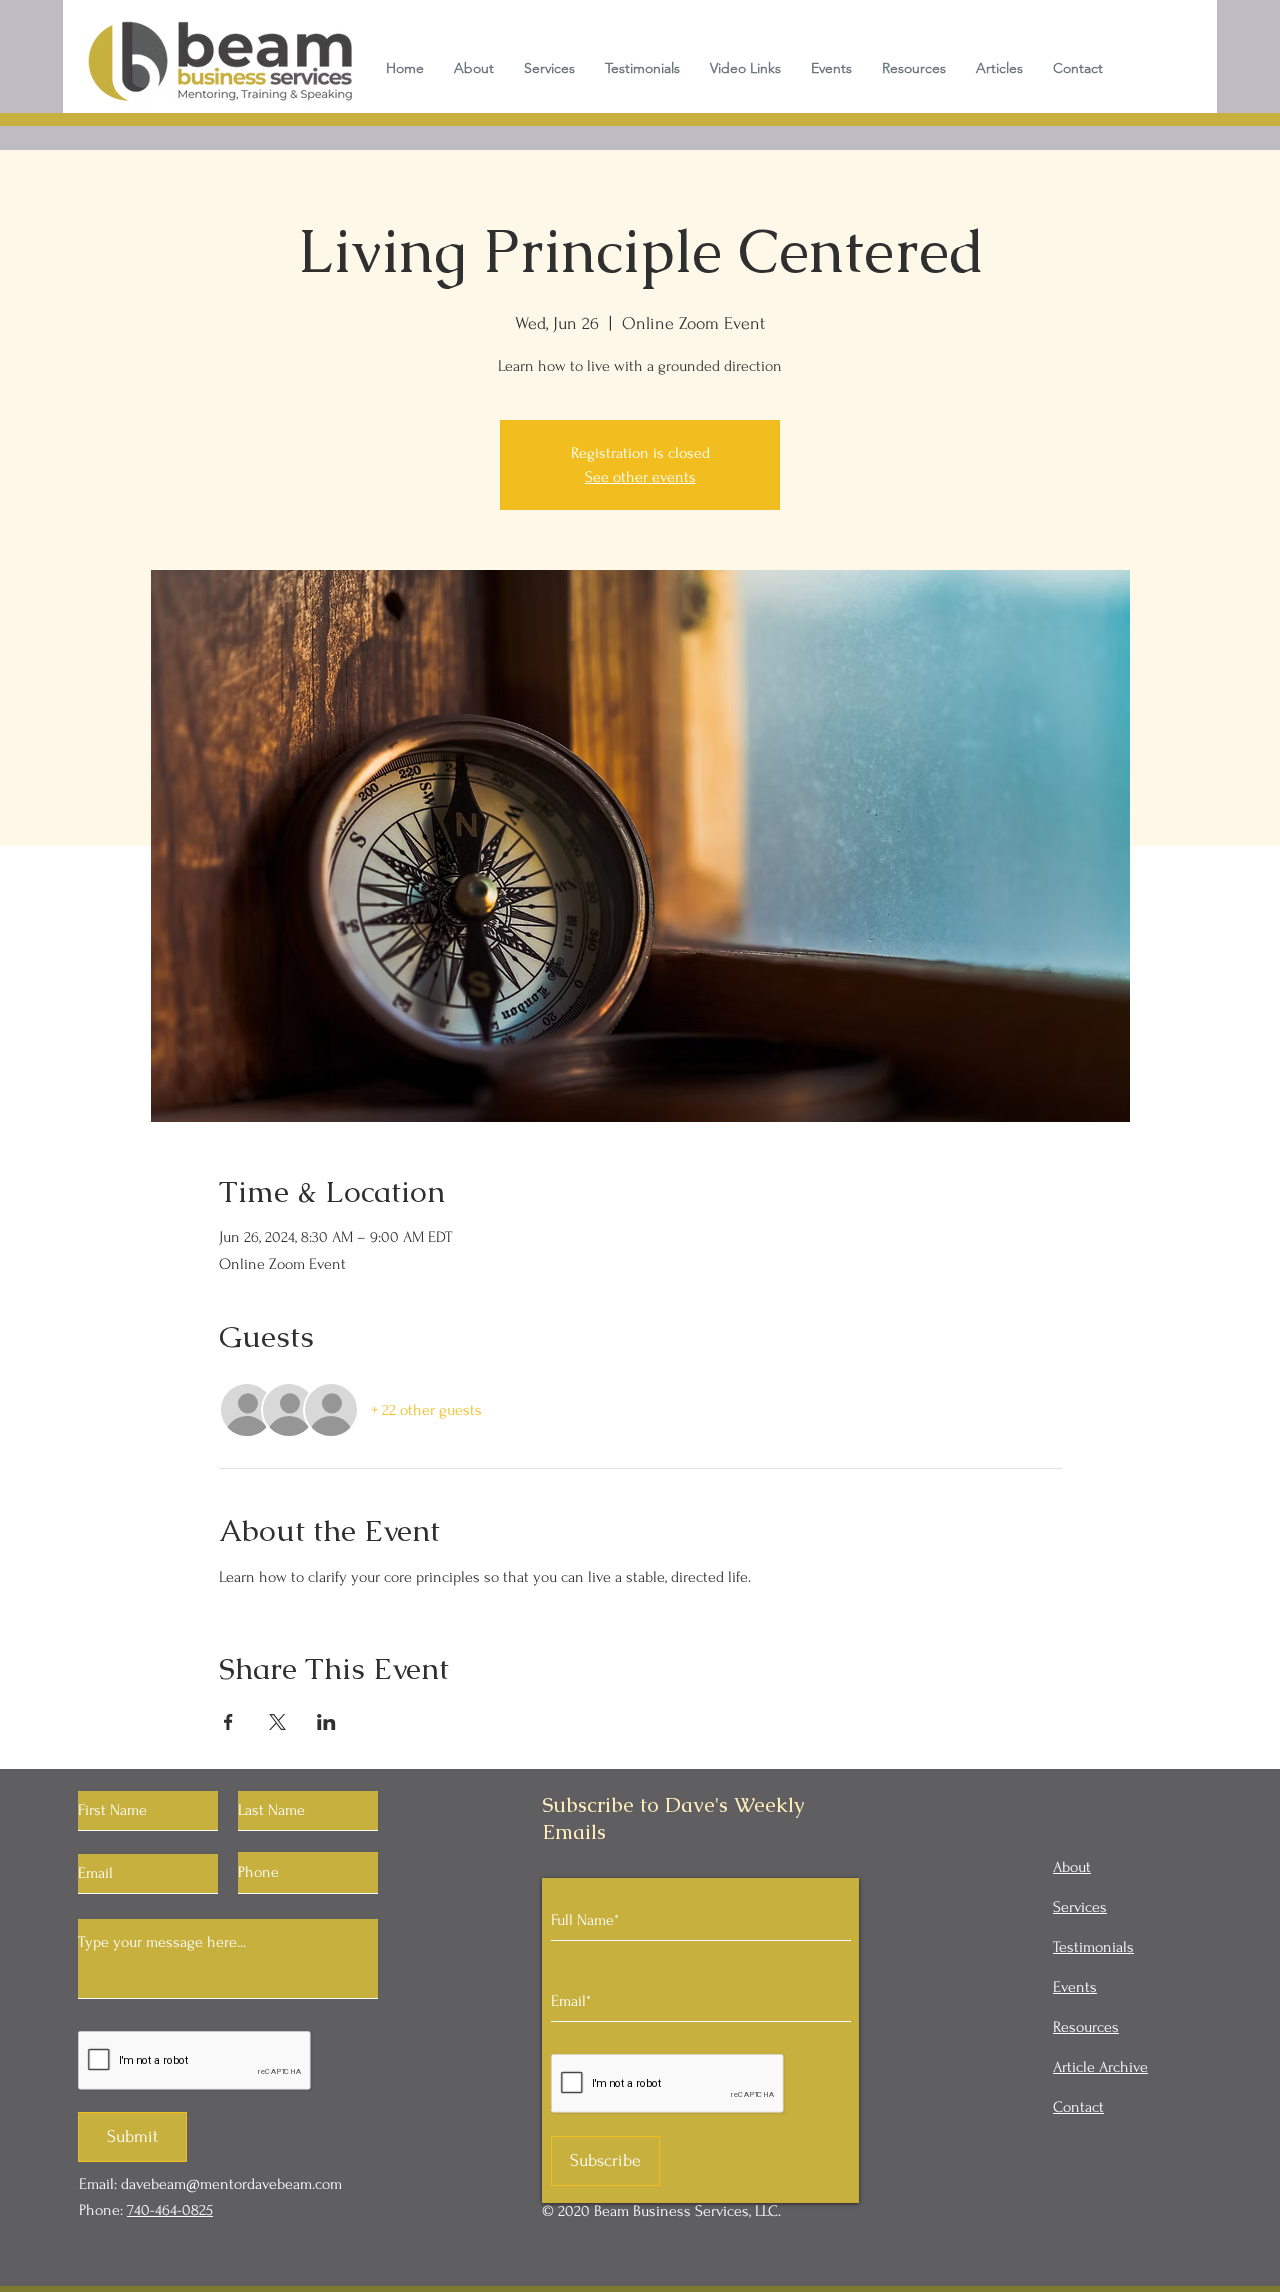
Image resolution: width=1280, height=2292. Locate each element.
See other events (640, 477)
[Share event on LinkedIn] (326, 1722)
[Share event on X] (277, 1722)
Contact (1078, 2107)
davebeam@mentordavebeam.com (231, 2184)
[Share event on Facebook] (228, 1722)
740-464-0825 (170, 2210)
